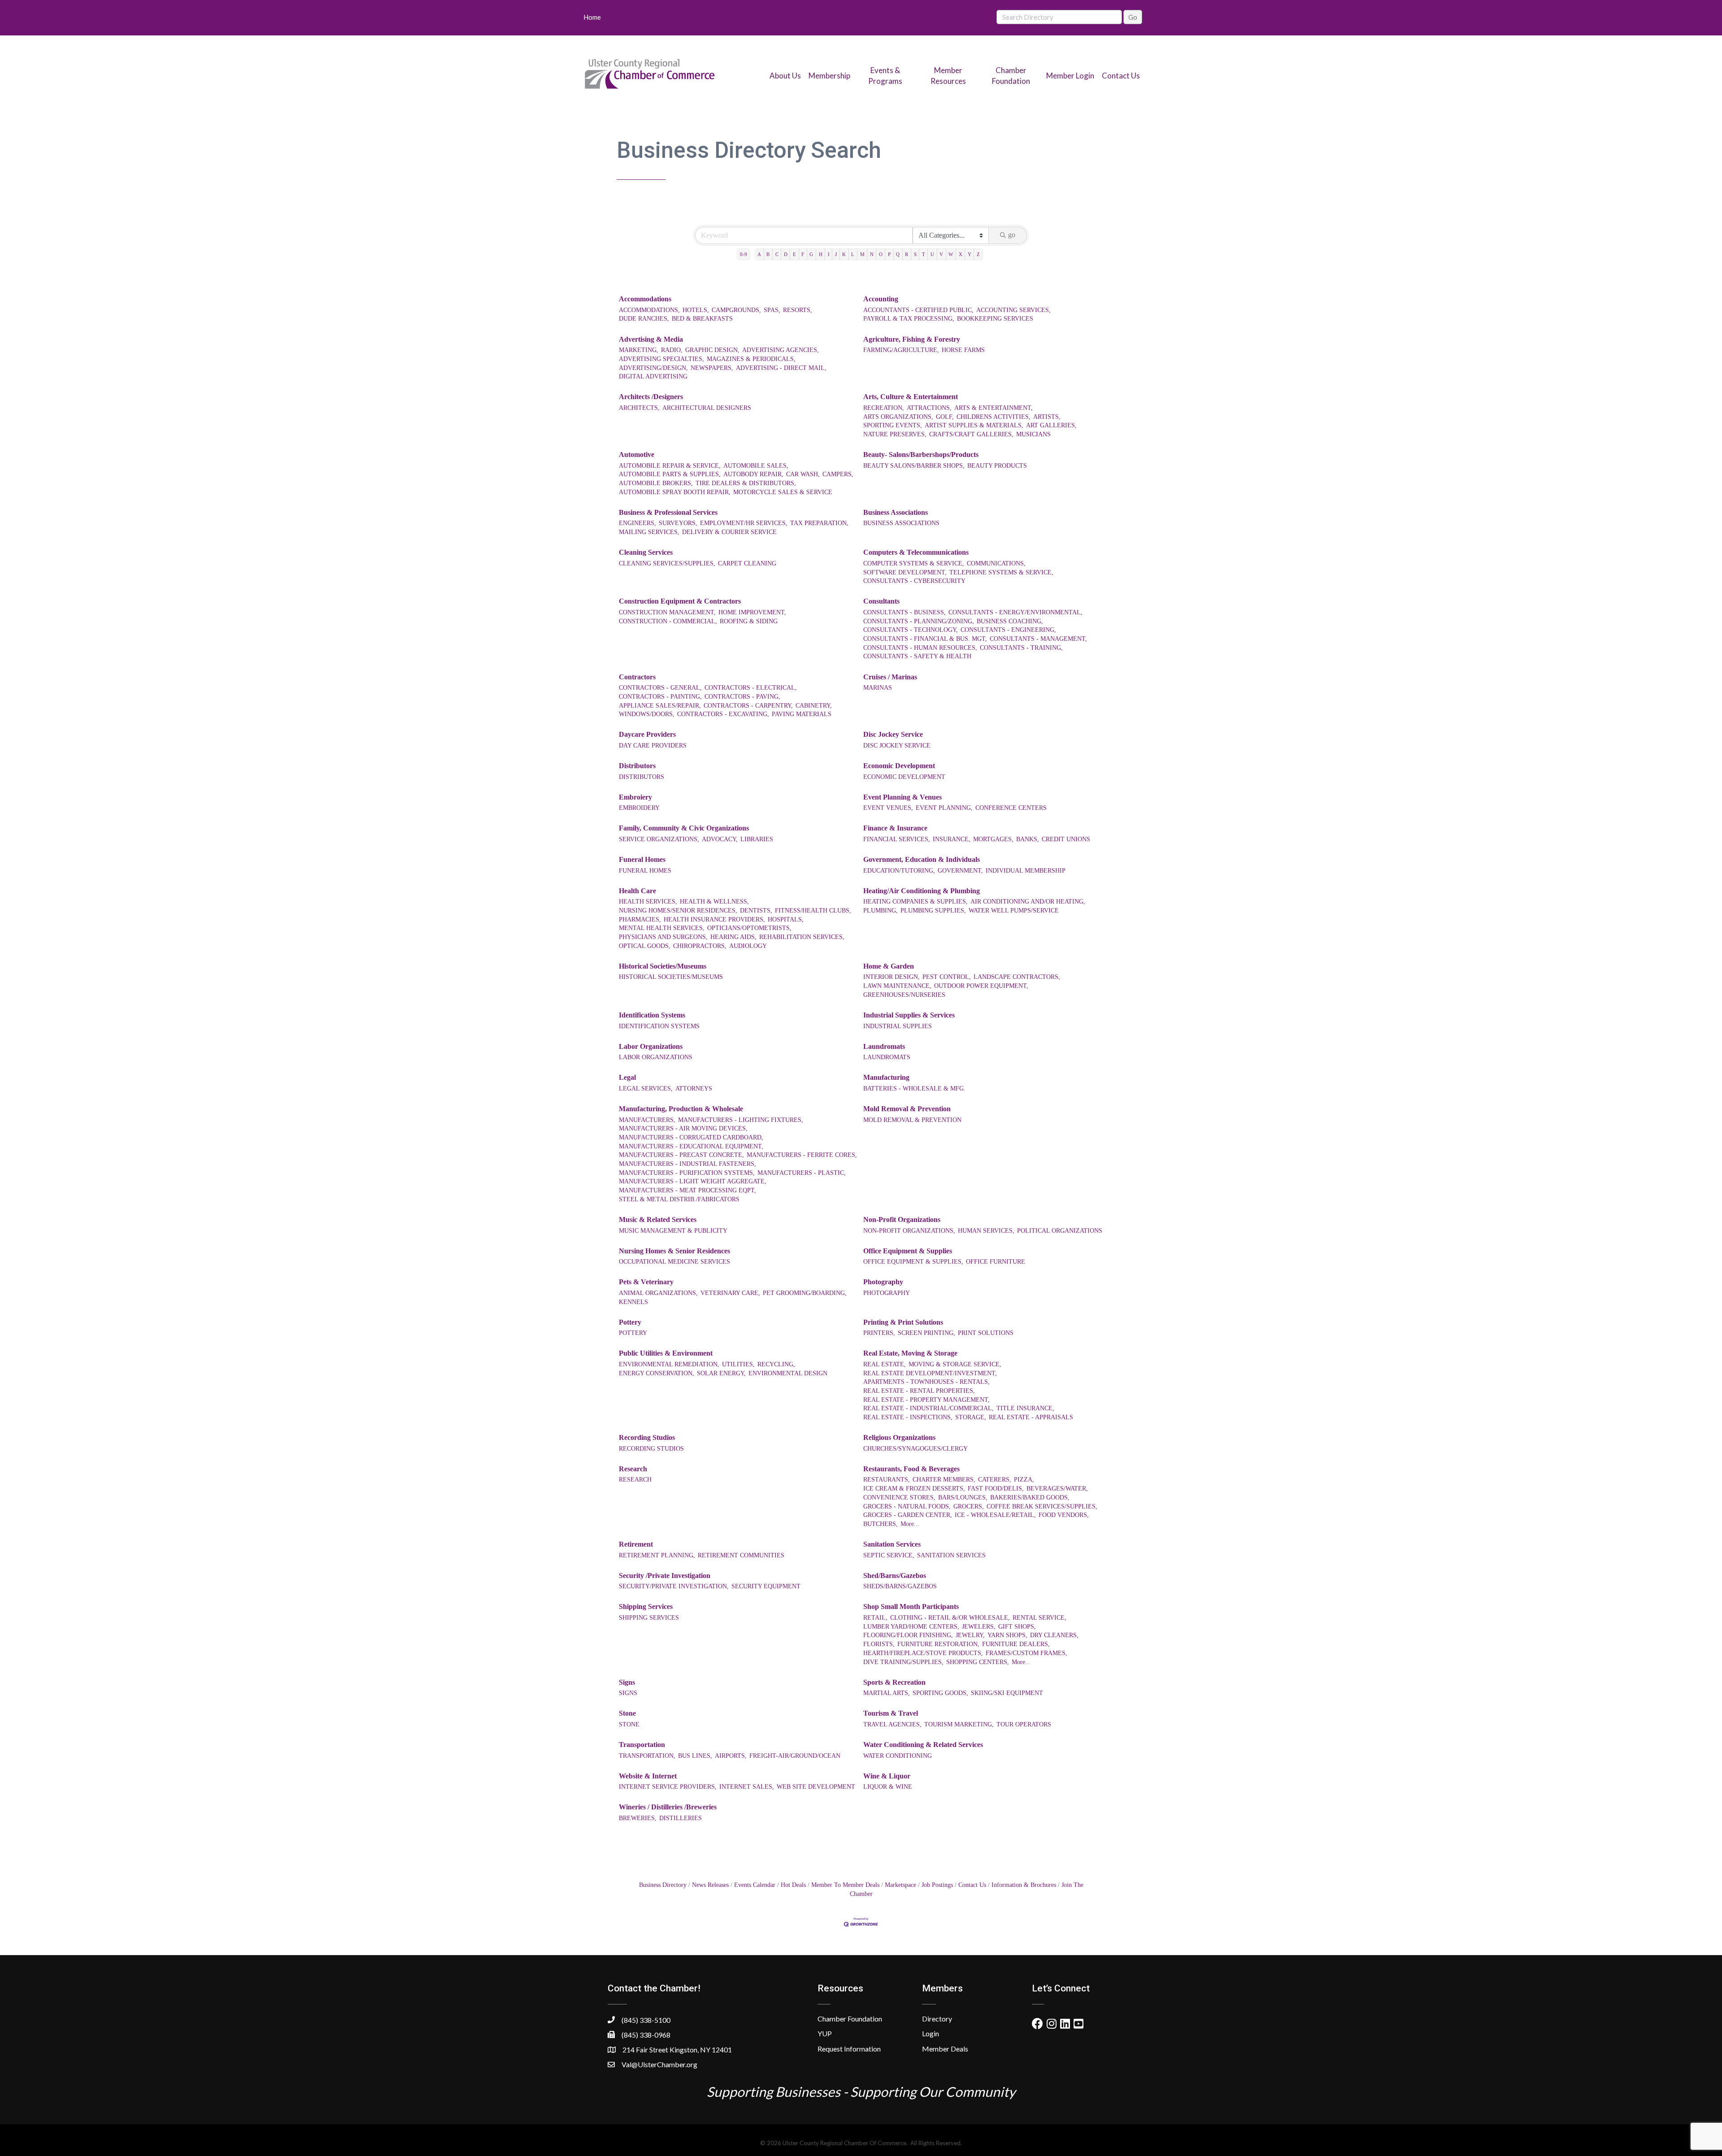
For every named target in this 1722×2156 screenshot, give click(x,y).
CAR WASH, (803, 474)
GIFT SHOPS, (1017, 1627)
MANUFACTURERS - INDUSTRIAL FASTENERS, (687, 1164)
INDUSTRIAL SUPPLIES (898, 1026)
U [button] (932, 254)
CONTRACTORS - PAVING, (742, 697)
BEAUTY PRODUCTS (997, 466)
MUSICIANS (1033, 434)
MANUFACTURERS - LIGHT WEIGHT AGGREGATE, (693, 1181)
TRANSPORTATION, (647, 1756)
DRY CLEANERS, (1054, 1635)
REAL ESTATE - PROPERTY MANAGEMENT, (926, 1400)
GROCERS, (969, 1506)
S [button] (915, 254)
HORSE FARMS (963, 350)
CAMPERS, (838, 474)
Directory (937, 2019)
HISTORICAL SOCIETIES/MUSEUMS (671, 977)
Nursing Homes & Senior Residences (674, 1251)
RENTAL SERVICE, (1039, 1618)
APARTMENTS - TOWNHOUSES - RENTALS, (926, 1382)
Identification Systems (652, 1015)
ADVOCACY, (720, 839)
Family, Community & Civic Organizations (684, 828)
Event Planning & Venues (902, 797)
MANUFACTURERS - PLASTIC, (802, 1173)
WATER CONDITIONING (898, 1756)
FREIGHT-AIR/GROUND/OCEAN (795, 1756)
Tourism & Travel (891, 1713)
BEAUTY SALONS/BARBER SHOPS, (914, 466)
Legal (627, 1077)
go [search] (1012, 235)
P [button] (889, 254)
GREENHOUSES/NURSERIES (904, 995)
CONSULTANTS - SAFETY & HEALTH (917, 656)
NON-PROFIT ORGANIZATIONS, (909, 1231)
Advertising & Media (651, 339)
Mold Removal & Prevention (907, 1109)
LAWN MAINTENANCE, (897, 986)
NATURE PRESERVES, (895, 434)
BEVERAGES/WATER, (1057, 1489)
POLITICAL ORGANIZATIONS (1060, 1231)
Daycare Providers (647, 734)
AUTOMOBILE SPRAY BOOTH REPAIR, (675, 492)
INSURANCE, (952, 839)
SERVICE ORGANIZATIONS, (659, 839)
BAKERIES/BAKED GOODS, (1030, 1497)
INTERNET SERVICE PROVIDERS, (668, 1787)
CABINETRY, (814, 706)
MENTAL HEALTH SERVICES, (662, 928)
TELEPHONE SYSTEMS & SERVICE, (1001, 572)
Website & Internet (648, 1776)
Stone (627, 1713)
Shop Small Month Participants (911, 1606)
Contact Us (1121, 76)
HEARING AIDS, (733, 937)
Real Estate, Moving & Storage (910, 1353)
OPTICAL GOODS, (645, 946)
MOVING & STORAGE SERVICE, (955, 1364)
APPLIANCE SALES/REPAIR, (660, 706)
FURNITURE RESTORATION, (938, 1644)
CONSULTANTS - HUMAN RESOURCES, (920, 648)
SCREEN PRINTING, (926, 1333)
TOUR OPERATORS (1024, 1724)
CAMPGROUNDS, (736, 310)
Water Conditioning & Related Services (923, 1745)
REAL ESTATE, (885, 1364)
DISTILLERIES (681, 1818)
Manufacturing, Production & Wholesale (681, 1109)
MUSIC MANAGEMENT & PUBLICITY (673, 1231)
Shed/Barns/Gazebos (895, 1576)
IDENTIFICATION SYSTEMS (659, 1026)
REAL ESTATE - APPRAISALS (1031, 1417)
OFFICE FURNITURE (996, 1262)
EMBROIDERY (639, 808)
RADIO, (672, 350)
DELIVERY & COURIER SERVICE (729, 532)
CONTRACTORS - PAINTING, (660, 697)
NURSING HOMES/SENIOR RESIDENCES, (678, 911)
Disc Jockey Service (893, 734)
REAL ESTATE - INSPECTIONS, (908, 1417)
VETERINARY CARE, (730, 1293)
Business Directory (663, 1885)
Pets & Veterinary (646, 1282)
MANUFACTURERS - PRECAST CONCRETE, (681, 1155)
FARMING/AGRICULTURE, (901, 350)
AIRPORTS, (731, 1756)
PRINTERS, (879, 1333)
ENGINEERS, (637, 523)
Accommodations (645, 299)
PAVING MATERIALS (802, 714)
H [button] (821, 254)
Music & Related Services (658, 1219)
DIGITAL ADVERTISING (653, 376)
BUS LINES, (695, 1756)
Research (633, 1469)
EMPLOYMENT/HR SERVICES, (744, 523)
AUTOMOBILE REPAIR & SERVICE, (670, 466)
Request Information (849, 2049)
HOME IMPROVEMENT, (752, 612)
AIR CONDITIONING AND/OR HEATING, (1028, 902)
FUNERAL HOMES (645, 871)
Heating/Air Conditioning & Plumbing (922, 891)
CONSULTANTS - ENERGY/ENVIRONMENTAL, (1015, 612)
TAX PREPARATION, (819, 523)
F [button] (803, 254)
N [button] (872, 254)
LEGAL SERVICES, (646, 1089)
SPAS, (772, 310)
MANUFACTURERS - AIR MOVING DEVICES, (683, 1128)
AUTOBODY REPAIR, (753, 474)
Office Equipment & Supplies (908, 1251)
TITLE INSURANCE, (1025, 1408)
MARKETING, (639, 350)
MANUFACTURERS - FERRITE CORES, (802, 1155)
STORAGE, (971, 1417)
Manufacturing (886, 1077)
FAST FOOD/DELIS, (996, 1489)
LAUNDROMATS (887, 1057)
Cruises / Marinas (890, 677)
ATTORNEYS (694, 1089)
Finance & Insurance (895, 828)
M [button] (862, 254)
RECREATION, (884, 408)
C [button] (777, 254)
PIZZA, (1024, 1480)
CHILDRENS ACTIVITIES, (994, 417)
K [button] (844, 254)
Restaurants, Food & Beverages (911, 1469)
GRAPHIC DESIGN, (712, 350)
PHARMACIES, (640, 919)
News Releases (710, 1885)
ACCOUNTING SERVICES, (1013, 310)
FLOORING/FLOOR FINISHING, (908, 1635)
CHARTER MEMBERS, (944, 1480)
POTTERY (633, 1333)
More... (910, 1524)
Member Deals (945, 2049)
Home (592, 17)
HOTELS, (696, 310)
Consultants (881, 601)
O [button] (881, 254)
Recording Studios (647, 1437)
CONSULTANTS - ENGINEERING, (1008, 630)
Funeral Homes (642, 859)
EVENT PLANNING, (944, 808)
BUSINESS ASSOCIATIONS (901, 523)
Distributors (637, 766)
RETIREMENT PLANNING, (657, 1555)
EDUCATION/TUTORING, (899, 871)
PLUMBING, (881, 911)
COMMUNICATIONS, (996, 563)
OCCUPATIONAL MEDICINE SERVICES (674, 1262)
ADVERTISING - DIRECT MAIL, (781, 368)
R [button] (907, 254)
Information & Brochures (1024, 1885)
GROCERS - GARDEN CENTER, (908, 1515)
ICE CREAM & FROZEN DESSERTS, (914, 1489)
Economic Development (899, 766)
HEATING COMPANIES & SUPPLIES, (915, 902)
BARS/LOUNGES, (963, 1497)
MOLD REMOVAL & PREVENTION (912, 1120)
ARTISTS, (1047, 417)
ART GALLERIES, (1051, 425)
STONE (629, 1724)
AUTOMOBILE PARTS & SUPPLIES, (670, 474)
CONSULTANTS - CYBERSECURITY (914, 581)
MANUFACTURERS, (647, 1120)
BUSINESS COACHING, (1010, 621)
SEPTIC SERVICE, (889, 1555)
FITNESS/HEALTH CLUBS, (813, 911)
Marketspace (900, 1885)
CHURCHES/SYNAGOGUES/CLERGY (915, 1449)
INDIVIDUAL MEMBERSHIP (1026, 871)
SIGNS (628, 1693)
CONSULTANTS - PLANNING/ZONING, (919, 621)
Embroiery (635, 797)
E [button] (794, 254)
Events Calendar (755, 1885)
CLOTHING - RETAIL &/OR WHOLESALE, (950, 1618)
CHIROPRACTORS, (700, 946)
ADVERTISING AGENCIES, (781, 350)
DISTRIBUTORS (641, 777)
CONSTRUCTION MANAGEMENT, (667, 612)
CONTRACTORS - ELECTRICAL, (751, 688)
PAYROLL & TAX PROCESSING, (909, 319)
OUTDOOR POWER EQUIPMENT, (981, 986)
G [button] (811, 254)
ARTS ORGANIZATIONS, (898, 417)
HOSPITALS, (786, 919)
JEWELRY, (970, 1635)
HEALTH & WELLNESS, (714, 902)
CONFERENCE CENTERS (1011, 808)
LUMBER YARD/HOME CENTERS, (911, 1627)
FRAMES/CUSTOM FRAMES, (1026, 1653)
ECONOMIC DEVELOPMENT (904, 777)
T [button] (924, 254)
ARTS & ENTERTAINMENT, (994, 408)
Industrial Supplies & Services (909, 1015)
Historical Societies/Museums (663, 966)
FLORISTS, (879, 1644)
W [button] (951, 254)
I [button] (829, 254)
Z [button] (978, 254)
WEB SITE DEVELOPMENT (816, 1787)
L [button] (853, 254)
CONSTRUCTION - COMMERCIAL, (668, 621)
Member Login (1070, 76)
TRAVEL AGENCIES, (892, 1724)
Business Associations (896, 512)
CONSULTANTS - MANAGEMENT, (1038, 639)
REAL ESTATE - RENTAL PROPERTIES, (919, 1391)
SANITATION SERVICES (951, 1555)
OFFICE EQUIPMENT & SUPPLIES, (913, 1262)
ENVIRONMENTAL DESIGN (788, 1373)
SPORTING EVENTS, (893, 425)
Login (931, 2033)
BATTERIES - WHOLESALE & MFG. (914, 1089)
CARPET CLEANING (747, 563)
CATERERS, (995, 1480)
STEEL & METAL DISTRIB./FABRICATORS (679, 1199)
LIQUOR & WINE (888, 1787)
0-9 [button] (744, 254)
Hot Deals (793, 1885)
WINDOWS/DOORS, (647, 714)
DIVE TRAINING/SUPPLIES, (903, 1662)
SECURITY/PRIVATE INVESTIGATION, (674, 1586)
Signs (627, 1682)
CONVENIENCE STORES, (899, 1497)
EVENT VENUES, (888, 808)
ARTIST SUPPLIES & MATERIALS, (974, 425)
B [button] (768, 254)
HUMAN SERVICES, (986, 1231)
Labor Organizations (651, 1046)
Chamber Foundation (850, 2019)
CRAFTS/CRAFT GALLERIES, (971, 434)
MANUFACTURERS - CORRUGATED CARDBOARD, (691, 1137)
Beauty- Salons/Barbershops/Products (921, 454)
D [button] (786, 254)
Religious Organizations (899, 1437)
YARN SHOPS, (1007, 1635)
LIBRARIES (757, 839)
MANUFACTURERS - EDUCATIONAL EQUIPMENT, (691, 1146)
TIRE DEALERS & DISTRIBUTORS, (746, 483)
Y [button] (970, 254)
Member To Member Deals (845, 1885)
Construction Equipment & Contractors (680, 601)
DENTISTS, (756, 911)
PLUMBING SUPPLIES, (933, 911)
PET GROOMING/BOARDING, (805, 1293)
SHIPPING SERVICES (649, 1618)
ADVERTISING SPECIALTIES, (661, 359)
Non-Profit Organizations (902, 1219)
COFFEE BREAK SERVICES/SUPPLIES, (1042, 1506)
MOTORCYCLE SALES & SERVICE (783, 492)
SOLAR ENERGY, (721, 1373)
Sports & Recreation (894, 1682)
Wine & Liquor (887, 1776)
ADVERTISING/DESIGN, (653, 368)
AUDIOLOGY (748, 946)
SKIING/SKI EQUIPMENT (1007, 1693)
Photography (883, 1282)
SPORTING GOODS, (940, 1693)
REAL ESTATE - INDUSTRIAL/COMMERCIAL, (928, 1408)
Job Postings (937, 1885)
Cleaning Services (646, 552)
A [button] (759, 254)
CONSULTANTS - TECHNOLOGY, (911, 630)
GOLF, (945, 417)
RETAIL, (875, 1618)
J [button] (836, 254)
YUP (825, 2033)
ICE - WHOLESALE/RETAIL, (995, 1515)
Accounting (881, 299)
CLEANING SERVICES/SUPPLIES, (667, 563)
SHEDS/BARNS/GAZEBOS (900, 1586)
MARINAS (878, 688)
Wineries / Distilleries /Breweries (668, 1807)
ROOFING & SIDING (749, 621)
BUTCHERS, (881, 1524)
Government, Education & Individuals (922, 859)
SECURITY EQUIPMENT (766, 1586)
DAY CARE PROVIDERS (653, 745)
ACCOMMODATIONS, (649, 310)
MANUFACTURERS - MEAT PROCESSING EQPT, (687, 1190)
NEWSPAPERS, (712, 368)
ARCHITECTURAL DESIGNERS (707, 408)
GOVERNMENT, (960, 871)
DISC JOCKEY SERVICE (897, 745)
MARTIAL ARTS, (887, 1693)
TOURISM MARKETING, (959, 1724)
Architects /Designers (651, 397)
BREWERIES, (638, 1818)
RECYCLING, (776, 1364)
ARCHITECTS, (639, 408)
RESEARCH (635, 1480)
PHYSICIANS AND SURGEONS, (663, 937)
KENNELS (633, 1302)
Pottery (630, 1322)
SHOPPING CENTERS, (978, 1662)
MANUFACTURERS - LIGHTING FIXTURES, (741, 1120)
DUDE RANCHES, (644, 319)
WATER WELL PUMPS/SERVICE (1014, 911)
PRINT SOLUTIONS (986, 1333)
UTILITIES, (738, 1364)
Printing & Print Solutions (903, 1322)
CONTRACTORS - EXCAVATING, (723, 714)
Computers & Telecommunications (916, 552)
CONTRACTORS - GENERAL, (660, 688)
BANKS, (1028, 839)
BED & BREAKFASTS (702, 319)
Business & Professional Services (668, 512)
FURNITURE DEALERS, (1016, 1644)
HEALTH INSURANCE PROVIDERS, (714, 919)
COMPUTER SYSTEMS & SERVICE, (914, 563)
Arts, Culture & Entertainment (911, 397)
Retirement (636, 1544)
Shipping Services (646, 1606)
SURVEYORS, (678, 523)
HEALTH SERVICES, (648, 902)
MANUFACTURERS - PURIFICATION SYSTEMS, (687, 1173)
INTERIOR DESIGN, (891, 977)
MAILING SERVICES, (649, 532)
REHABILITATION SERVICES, (802, 937)
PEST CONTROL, (947, 977)
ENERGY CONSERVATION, (657, 1373)
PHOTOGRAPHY (887, 1293)
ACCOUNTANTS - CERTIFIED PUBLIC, (918, 310)
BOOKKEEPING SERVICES (995, 319)
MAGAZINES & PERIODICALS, (751, 359)
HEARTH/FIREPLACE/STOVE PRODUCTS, (923, 1653)
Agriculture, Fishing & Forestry (912, 339)
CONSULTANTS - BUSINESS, (904, 612)
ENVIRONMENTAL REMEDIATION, (669, 1364)
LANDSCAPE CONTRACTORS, (1017, 977)
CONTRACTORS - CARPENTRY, (748, 706)
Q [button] (898, 254)
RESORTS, (798, 310)
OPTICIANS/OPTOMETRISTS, (749, 928)
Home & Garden (889, 966)
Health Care (637, 891)
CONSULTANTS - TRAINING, (1021, 648)
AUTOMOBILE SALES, (756, 466)
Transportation (642, 1745)
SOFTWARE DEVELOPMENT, (905, 572)
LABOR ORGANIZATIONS (656, 1057)
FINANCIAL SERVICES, (897, 839)
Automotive (637, 454)
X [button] (961, 254)
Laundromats (884, 1046)
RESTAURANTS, (887, 1480)
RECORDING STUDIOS (651, 1449)
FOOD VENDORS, (1064, 1515)
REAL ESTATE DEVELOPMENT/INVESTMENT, (930, 1373)
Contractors (637, 677)
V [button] (941, 254)
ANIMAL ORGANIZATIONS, (658, 1293)
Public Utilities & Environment (666, 1353)
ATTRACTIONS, (929, 408)
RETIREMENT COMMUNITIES (741, 1555)
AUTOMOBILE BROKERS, (656, 483)
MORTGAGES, (993, 839)
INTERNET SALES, (747, 1787)
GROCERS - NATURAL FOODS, (907, 1506)
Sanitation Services (892, 1544)
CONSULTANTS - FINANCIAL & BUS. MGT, (925, 639)
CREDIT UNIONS (1066, 839)
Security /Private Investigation (665, 1576)
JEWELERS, (979, 1627)
